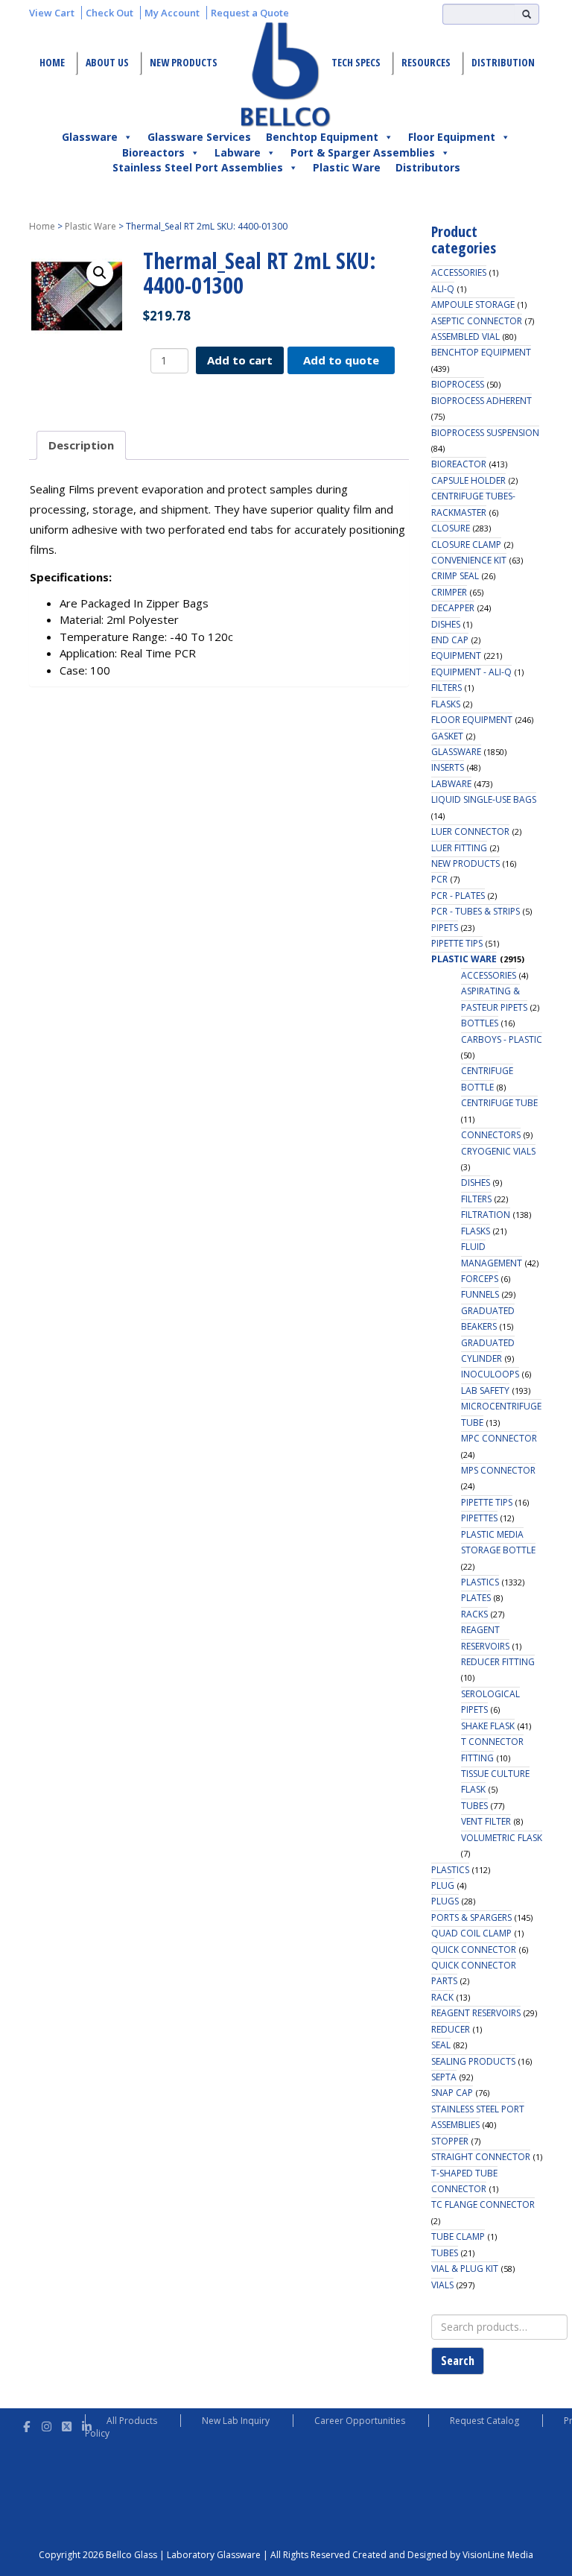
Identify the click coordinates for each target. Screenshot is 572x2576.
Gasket (447, 736)
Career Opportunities (360, 2421)
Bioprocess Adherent (482, 401)
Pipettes (479, 1518)
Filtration (486, 1215)
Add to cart (240, 360)
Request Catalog (484, 2421)
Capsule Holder (468, 480)
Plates (476, 1598)
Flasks (446, 704)
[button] (100, 273)
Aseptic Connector (477, 321)
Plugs (445, 1901)
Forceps (480, 1279)
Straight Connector (481, 2157)
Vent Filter (486, 1821)
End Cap (450, 640)
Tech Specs (356, 62)
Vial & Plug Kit (465, 2269)
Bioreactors (153, 152)
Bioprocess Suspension (485, 433)
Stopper (450, 2141)
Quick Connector (474, 1950)
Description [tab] (81, 445)
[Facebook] (26, 2424)
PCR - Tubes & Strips (476, 911)
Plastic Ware (347, 167)
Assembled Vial (465, 337)
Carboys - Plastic (502, 1039)
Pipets (445, 928)
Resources (426, 62)
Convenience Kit (469, 560)
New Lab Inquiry (236, 2421)
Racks (474, 1614)
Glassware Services (199, 137)
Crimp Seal (455, 576)
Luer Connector (470, 831)
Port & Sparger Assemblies (363, 152)
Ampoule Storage (473, 304)
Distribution (503, 62)
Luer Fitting (459, 848)
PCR (439, 879)
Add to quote (341, 360)
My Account (172, 13)
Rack (442, 1997)
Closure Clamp (466, 544)
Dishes (446, 624)
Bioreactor (459, 464)
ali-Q (443, 289)
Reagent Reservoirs (476, 2013)
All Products (132, 2421)
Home (52, 62)
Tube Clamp (458, 2236)
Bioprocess (458, 384)
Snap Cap (452, 2093)
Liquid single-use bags (484, 799)
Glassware (90, 137)
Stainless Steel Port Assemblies (198, 167)
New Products (184, 62)
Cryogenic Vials (498, 1151)
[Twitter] (67, 2424)
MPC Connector (499, 1438)
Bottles (480, 1023)
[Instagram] (47, 2424)
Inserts (448, 767)
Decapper (453, 608)
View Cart (52, 13)
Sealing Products (473, 2061)
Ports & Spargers (471, 1917)
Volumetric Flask (502, 1838)
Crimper (449, 592)
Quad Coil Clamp (471, 1933)
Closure (451, 528)
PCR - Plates (458, 896)
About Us (107, 62)
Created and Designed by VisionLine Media (443, 2555)
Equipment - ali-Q (471, 672)
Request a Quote (250, 13)
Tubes (474, 1806)
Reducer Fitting (498, 1662)
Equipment (456, 656)
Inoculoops (490, 1374)
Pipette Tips (457, 943)
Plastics (480, 1582)
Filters (447, 688)
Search (458, 2361)
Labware (238, 152)
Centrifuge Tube (499, 1103)
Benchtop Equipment (322, 137)
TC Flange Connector (483, 2204)
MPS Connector (498, 1470)
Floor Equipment (452, 137)
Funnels (480, 1294)
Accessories (459, 272)
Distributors (428, 167)
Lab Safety (485, 1390)
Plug (443, 1885)
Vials (442, 2285)
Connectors (491, 1135)
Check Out (109, 13)
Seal (441, 2045)
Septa (444, 2077)
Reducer (451, 2029)
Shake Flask (488, 1726)
